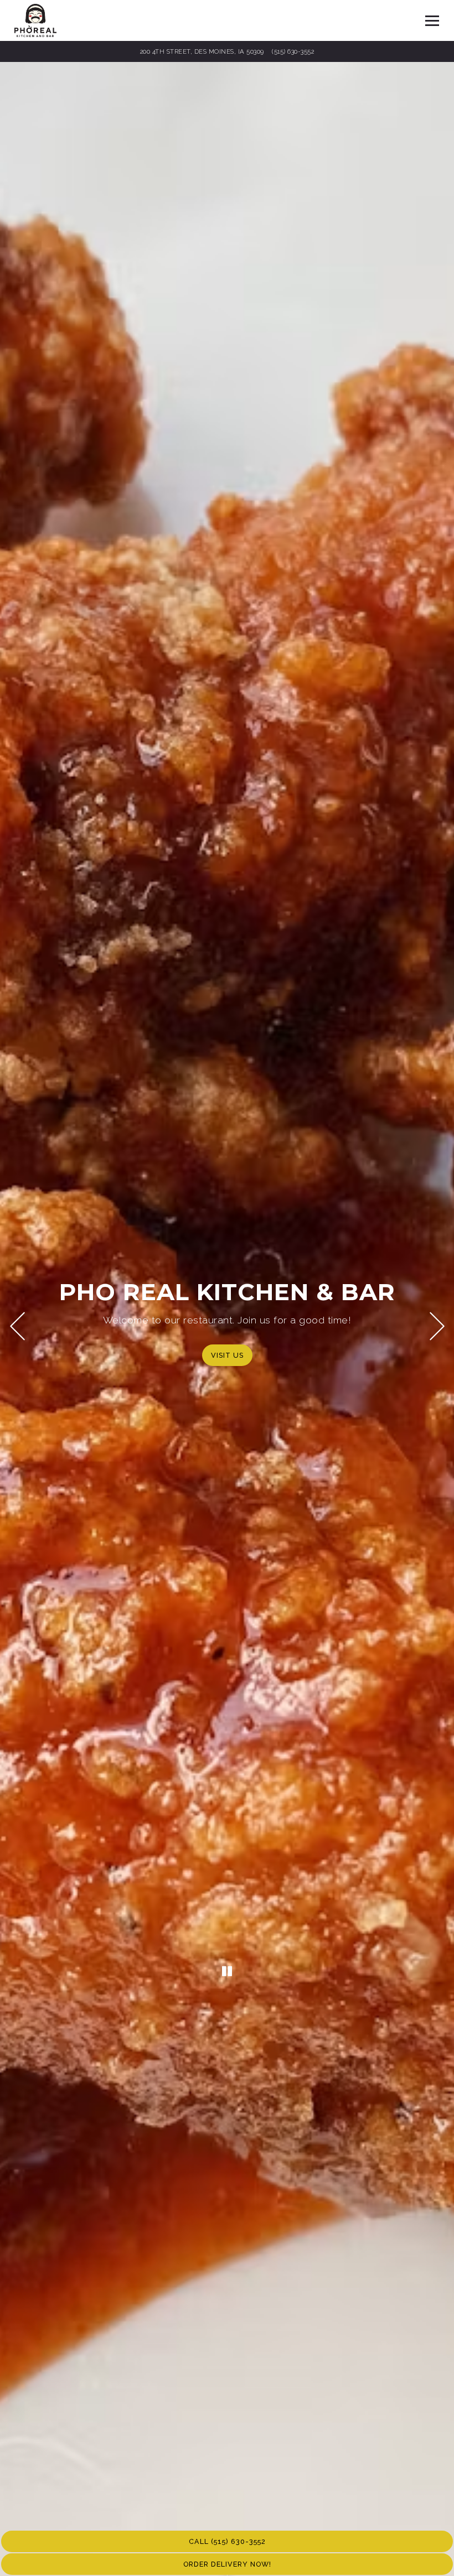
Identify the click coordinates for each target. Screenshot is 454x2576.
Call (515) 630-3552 (227, 2541)
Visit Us (227, 1355)
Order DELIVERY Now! (227, 2564)
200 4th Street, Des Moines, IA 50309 (203, 51)
